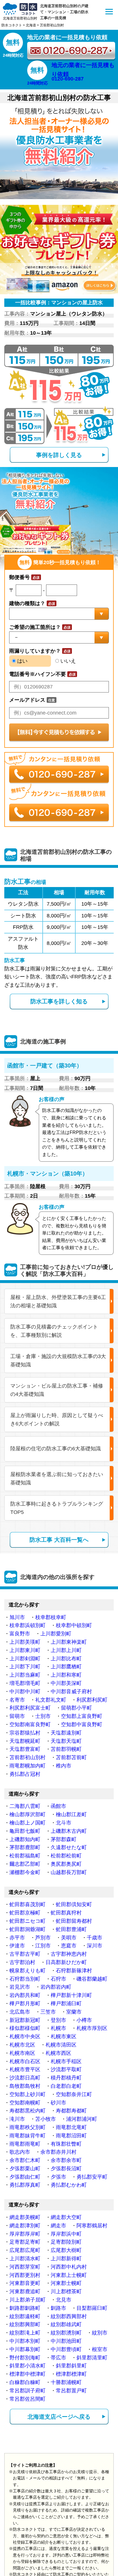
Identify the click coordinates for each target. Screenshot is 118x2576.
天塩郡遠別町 (66, 1733)
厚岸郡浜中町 (66, 2234)
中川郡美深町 (66, 1683)
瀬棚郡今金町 (25, 1872)
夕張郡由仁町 (25, 2177)
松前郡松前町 (66, 1856)
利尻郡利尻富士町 (30, 1708)
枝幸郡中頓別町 (74, 1625)
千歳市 (95, 1938)
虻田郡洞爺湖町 (27, 1929)
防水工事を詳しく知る (59, 1001)
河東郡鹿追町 (25, 2291)
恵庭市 (69, 1946)
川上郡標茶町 (66, 2291)
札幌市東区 (64, 2037)
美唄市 (69, 1938)
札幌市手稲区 (66, 2061)
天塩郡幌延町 (25, 1741)
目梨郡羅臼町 (92, 2308)
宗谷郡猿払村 (25, 1733)
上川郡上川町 (66, 1650)
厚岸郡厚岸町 (25, 2234)
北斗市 (64, 1823)
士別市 (43, 1716)
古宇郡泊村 (22, 1962)
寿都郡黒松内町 (27, 2111)
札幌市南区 (22, 2053)
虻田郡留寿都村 (74, 1921)
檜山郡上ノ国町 (27, 1823)
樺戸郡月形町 (25, 2004)
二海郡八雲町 (25, 1806)
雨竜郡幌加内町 (27, 1766)
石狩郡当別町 (25, 1979)
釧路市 (58, 2308)
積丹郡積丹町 (66, 2078)
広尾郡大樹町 (66, 2250)
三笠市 (48, 2012)
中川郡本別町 (25, 2341)
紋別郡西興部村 (69, 2316)
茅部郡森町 (64, 1839)
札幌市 (58, 2028)
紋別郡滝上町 (25, 2333)
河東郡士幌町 (66, 2283)
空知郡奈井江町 (74, 2094)
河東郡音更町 (25, 2283)
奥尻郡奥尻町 (66, 1864)
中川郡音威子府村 (71, 1692)
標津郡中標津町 (27, 2374)
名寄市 (17, 1700)
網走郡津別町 (25, 2226)
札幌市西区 (58, 2053)
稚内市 (64, 1766)
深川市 (95, 1946)
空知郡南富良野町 (30, 1724)
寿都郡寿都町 (71, 2111)
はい (22, 661)
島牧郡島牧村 (25, 2086)
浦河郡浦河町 (82, 2119)
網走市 (58, 2226)
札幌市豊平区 (25, 2069)
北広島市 (20, 2012)
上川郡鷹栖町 (66, 1667)
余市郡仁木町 (25, 2160)
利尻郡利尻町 (92, 1700)
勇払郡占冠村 (25, 1774)
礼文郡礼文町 (51, 1700)
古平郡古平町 (25, 1954)
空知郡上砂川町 (27, 2094)
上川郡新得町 (66, 2259)
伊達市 (17, 1946)
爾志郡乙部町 (25, 1864)
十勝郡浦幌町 (66, 2382)
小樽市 (84, 2020)
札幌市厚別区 (92, 2028)
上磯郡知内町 (25, 1839)
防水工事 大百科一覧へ (59, 1540)
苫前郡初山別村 (27, 1757)
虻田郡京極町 (25, 1913)
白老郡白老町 (66, 2086)
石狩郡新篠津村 (74, 1971)
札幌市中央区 (25, 2037)
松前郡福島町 (25, 1856)
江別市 (43, 1946)
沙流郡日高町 (25, 2078)
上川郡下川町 (25, 1667)
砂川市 (58, 2103)
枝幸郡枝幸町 (51, 1617)
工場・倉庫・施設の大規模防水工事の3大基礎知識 (58, 1360)
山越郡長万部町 (69, 1872)
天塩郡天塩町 (66, 1741)
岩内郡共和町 (25, 1995)
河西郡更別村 (25, 2275)
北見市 (64, 2300)
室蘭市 (74, 2012)
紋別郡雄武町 (66, 2324)
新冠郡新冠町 (25, 2020)
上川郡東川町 (25, 1650)
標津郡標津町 (71, 2374)
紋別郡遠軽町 (25, 2316)
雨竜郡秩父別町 (27, 2127)
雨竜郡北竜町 (71, 2127)
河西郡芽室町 (25, 2267)
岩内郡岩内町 (56, 1987)
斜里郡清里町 (92, 2358)
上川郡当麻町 (25, 1675)
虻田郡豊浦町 (71, 1929)
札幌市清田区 (61, 2045)
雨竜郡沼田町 (71, 2136)
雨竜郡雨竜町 (25, 2144)
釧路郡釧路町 (25, 2308)
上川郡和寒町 (66, 1675)
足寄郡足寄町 (25, 2242)
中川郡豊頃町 (66, 2349)
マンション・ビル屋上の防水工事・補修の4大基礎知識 (57, 1390)
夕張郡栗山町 (25, 2169)
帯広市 (58, 2358)
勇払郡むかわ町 (69, 2185)
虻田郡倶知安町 (74, 1904)
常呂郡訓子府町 (27, 2391)
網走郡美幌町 (25, 2217)
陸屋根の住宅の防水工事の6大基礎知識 (56, 1449)
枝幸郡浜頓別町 (27, 1625)
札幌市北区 (22, 2045)
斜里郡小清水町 (27, 2366)
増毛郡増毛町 (25, 1683)
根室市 (100, 2349)
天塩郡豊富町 (25, 1749)
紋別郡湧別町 (66, 2333)
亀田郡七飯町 (25, 1831)
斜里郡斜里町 (71, 2366)
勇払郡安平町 (92, 2177)
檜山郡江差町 (71, 1814)
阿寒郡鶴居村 (92, 2226)
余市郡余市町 (66, 2160)
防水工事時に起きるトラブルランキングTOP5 (57, 1508)
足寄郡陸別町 (66, 2242)
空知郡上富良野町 (82, 1716)
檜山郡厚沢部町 (27, 1814)
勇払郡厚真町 (25, 2185)
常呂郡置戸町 (71, 2391)
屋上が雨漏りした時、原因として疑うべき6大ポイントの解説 (57, 1420)
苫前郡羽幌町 (66, 1749)
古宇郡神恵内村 (69, 1954)
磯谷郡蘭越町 (92, 1979)
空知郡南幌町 (25, 2103)
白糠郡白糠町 (25, 2382)
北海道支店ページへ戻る (59, 2417)
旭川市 (17, 1617)
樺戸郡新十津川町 (71, 1995)
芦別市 (43, 1938)
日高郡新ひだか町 (66, 1962)
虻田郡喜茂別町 (27, 1904)
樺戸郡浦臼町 (66, 2004)
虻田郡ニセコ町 (27, 1921)
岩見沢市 (20, 1987)
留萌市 (17, 1716)
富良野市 (20, 1634)
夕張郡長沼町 (66, 2169)
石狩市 (58, 1979)
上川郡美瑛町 (25, 1642)
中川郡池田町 (66, 2341)
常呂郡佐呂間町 (27, 2399)
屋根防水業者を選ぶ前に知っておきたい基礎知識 (57, 1479)
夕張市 (58, 2177)
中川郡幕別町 (25, 2349)
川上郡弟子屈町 (27, 2300)
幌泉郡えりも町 (27, 1971)
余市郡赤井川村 (58, 2152)
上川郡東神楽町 (69, 1642)
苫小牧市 (46, 2119)
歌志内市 (20, 2152)
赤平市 (17, 1938)
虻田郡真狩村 (66, 1913)
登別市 (58, 2020)
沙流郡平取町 (66, 2069)
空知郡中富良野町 (82, 1724)
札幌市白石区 (25, 2061)
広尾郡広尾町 (25, 2250)
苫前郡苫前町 (71, 1757)
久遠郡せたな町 (69, 1847)
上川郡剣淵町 (25, 1659)
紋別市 (100, 2333)
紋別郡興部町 (25, 2324)
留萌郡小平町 (76, 1708)
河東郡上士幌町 (69, 2275)
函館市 (58, 1806)
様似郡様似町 (25, 2028)
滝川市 (17, 2119)
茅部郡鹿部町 (25, 1847)
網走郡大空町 (66, 2217)
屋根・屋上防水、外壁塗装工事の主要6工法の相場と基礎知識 (58, 1301)
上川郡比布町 (66, 1659)
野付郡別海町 (25, 2358)
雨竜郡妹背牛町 (27, 2136)
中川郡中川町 (25, 1692)
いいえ (67, 661)
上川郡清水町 (25, 2259)
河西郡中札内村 (69, 2267)
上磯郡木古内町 (69, 1831)
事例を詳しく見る (59, 455)
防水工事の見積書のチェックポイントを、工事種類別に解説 (54, 1331)
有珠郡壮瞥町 (66, 2144)
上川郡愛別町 (56, 1634)
